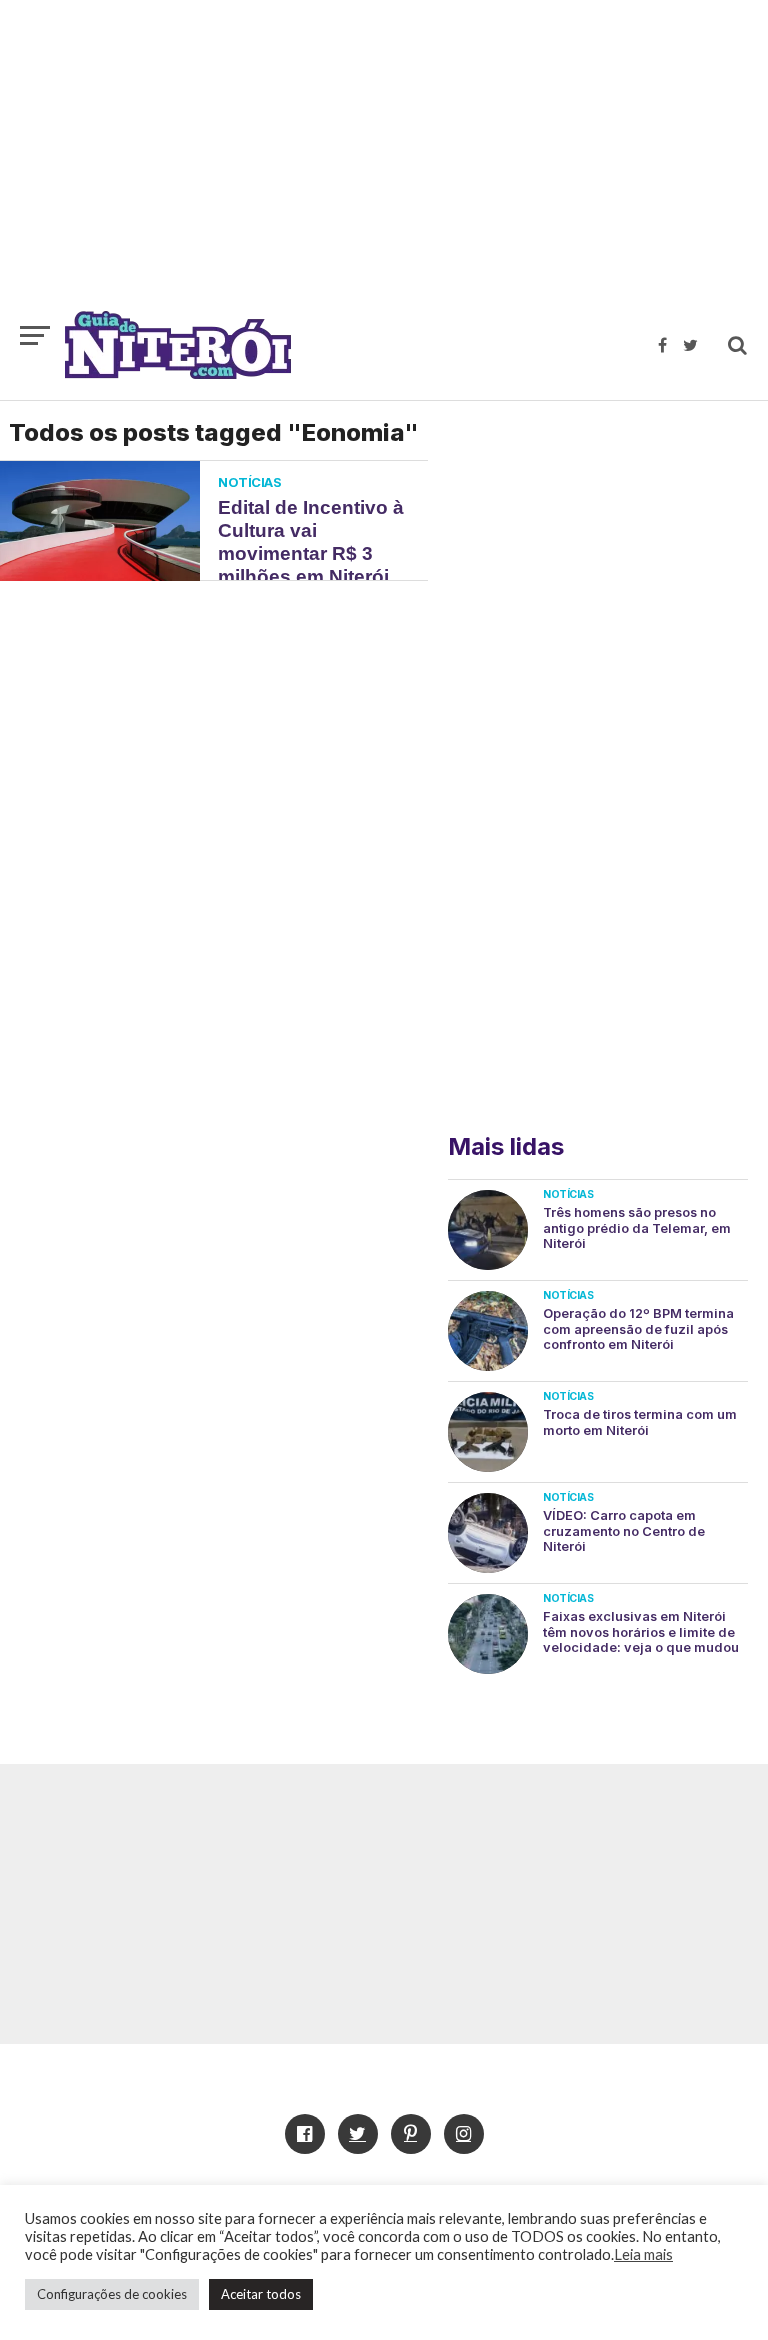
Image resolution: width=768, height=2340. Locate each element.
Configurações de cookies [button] (112, 2294)
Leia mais (643, 2254)
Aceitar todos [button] (261, 2294)
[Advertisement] (384, 165)
